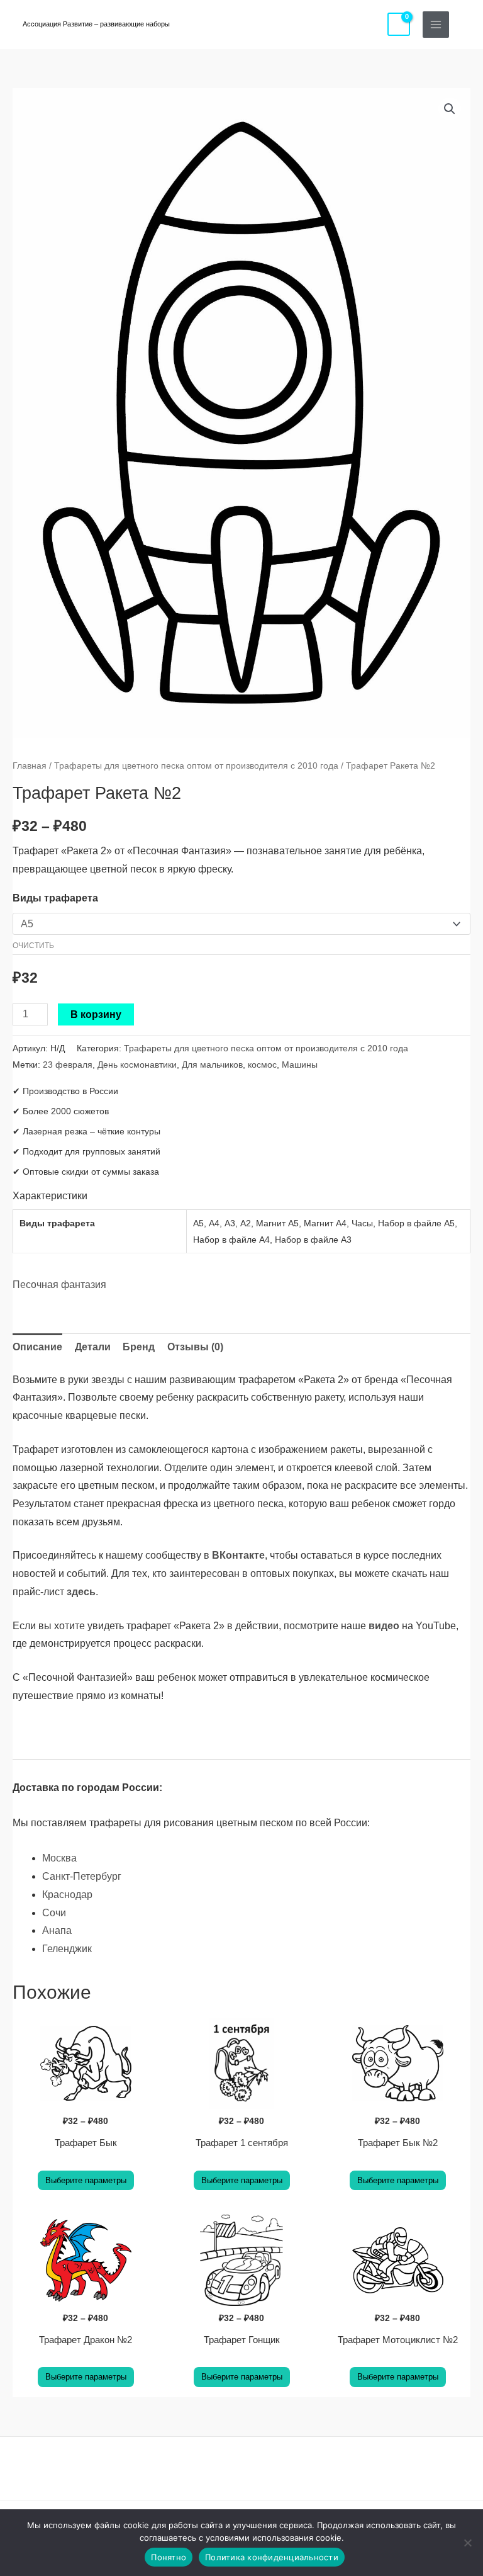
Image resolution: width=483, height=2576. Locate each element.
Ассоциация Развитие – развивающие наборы (96, 24)
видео (384, 1626)
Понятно (169, 2557)
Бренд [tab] (139, 1347)
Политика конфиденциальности (272, 2557)
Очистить (33, 945)
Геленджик (67, 1949)
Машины (300, 1065)
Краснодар (67, 1895)
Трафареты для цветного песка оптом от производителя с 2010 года (196, 765)
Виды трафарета (55, 898)
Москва (59, 1858)
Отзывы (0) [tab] (195, 1347)
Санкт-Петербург (82, 1876)
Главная (30, 765)
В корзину (96, 1014)
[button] (466, 24)
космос (262, 1065)
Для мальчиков (212, 1065)
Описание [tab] (37, 1347)
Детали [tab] (93, 1347)
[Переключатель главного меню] (436, 25)
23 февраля (68, 1065)
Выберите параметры (86, 2180)
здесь (81, 1592)
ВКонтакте (238, 1555)
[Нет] (467, 2543)
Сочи (54, 1913)
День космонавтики (137, 1065)
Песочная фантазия (59, 1285)
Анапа (57, 1930)
